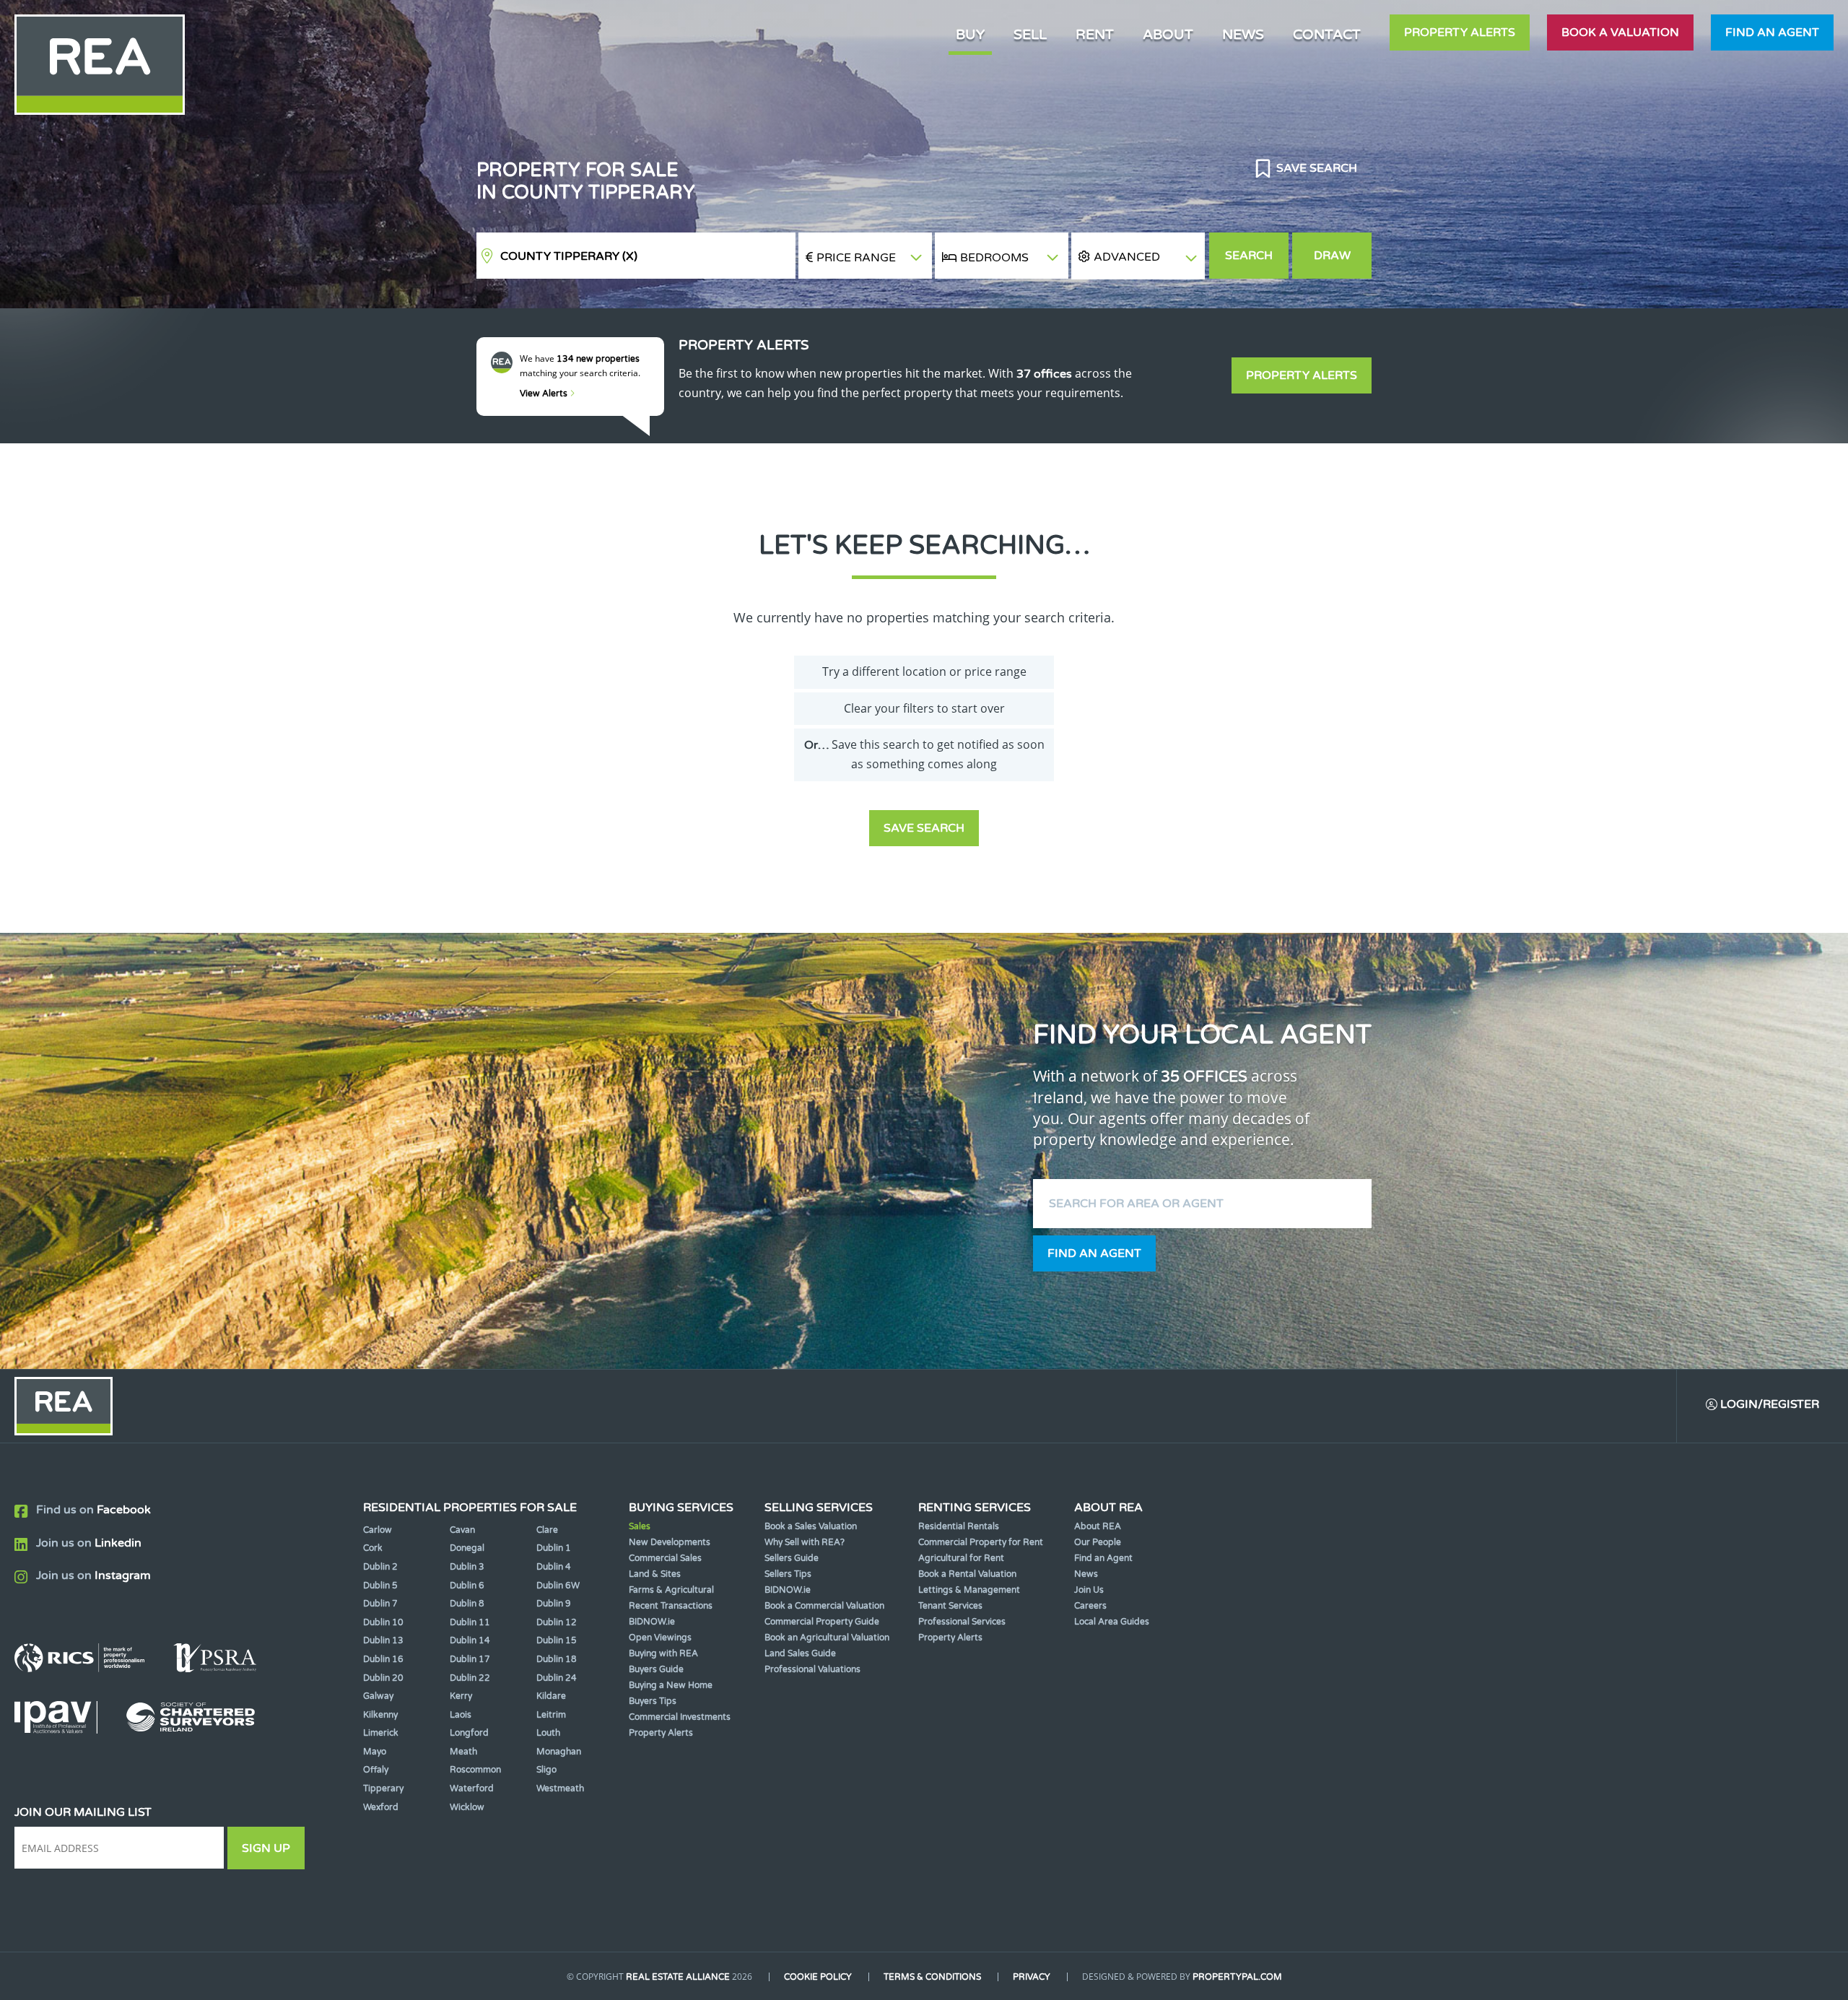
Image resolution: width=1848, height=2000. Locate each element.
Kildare (551, 1696)
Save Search (1315, 168)
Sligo (546, 1770)
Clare (547, 1530)
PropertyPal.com (1237, 1977)
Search (1249, 256)
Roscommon (475, 1770)
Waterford (472, 1788)
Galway (378, 1696)
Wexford (381, 1807)
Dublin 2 (380, 1567)
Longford (469, 1733)
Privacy (1032, 1977)
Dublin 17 (470, 1659)
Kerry (461, 1696)
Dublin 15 (557, 1640)
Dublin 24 (557, 1678)
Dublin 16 (383, 1659)
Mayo (375, 1752)
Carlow (378, 1530)
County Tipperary (569, 256)
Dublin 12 (557, 1622)
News (1243, 34)
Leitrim (551, 1715)
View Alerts (545, 394)
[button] (1138, 256)
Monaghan (559, 1752)
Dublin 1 (554, 1548)
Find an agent (1772, 32)
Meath (463, 1752)
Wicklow (467, 1807)
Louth (548, 1733)
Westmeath (560, 1788)
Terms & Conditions (932, 1977)
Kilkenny (380, 1715)
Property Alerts (1460, 32)
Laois (461, 1715)
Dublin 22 (470, 1678)
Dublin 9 (554, 1604)
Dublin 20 (383, 1678)
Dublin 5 (380, 1586)
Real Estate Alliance (678, 1977)
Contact (1327, 34)
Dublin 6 (467, 1586)
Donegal (467, 1548)
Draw (1332, 256)
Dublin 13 (383, 1640)
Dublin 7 (380, 1604)
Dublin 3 (467, 1567)
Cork (373, 1548)
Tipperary (383, 1788)
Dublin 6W (558, 1586)
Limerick (381, 1733)
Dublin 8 (467, 1604)
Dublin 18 (557, 1659)
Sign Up (266, 1848)
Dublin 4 (554, 1567)
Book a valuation (1620, 32)
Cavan (462, 1530)
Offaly (376, 1770)
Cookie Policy (818, 1977)
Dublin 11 (470, 1622)
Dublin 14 (470, 1640)
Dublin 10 (383, 1622)
